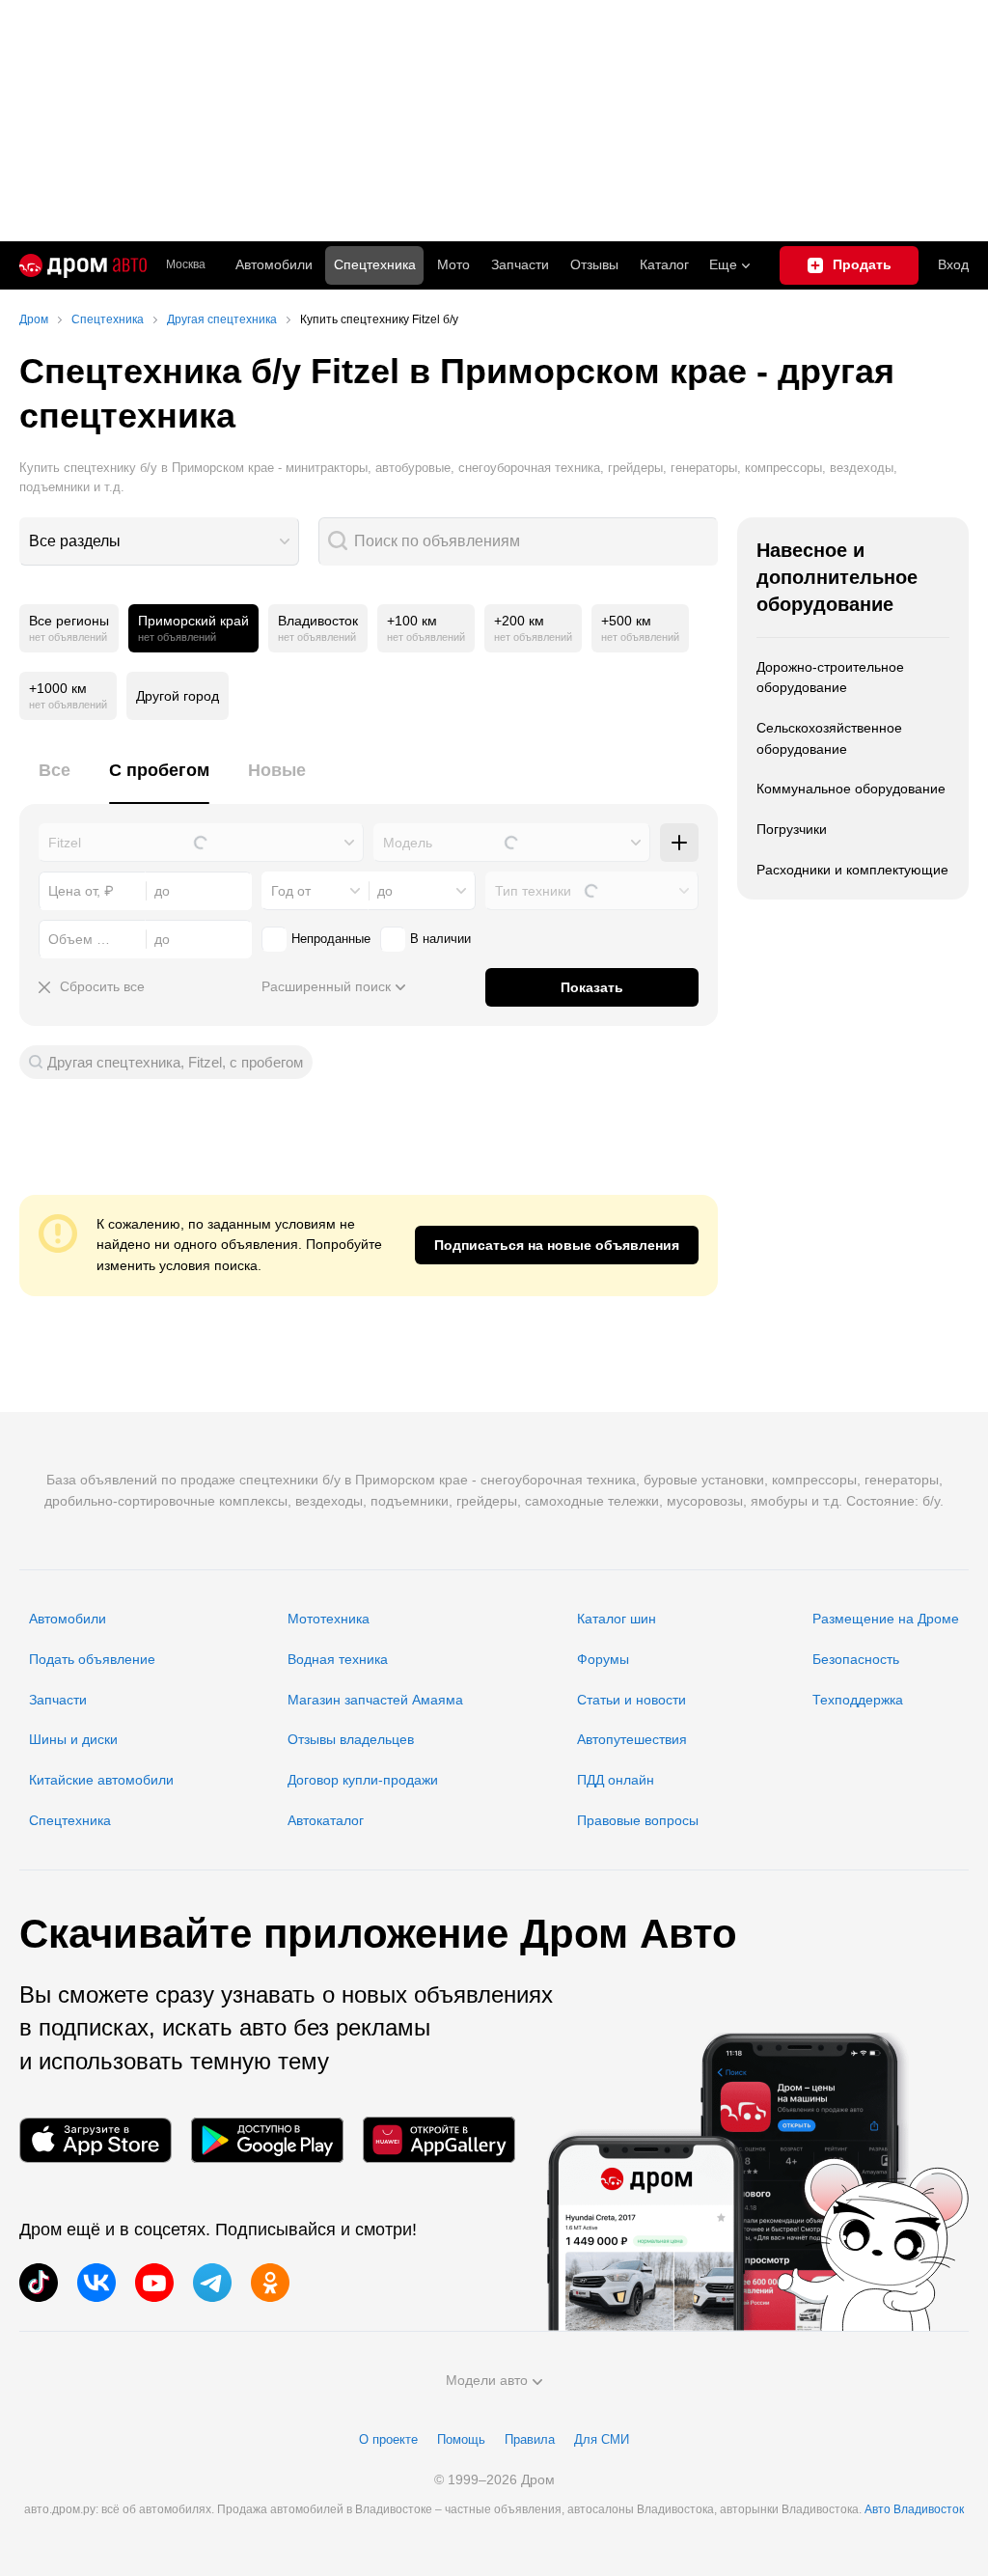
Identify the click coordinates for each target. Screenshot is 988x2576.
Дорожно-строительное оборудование (830, 678)
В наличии (440, 939)
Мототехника (329, 1619)
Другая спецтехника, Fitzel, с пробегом (175, 1062)
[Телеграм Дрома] (212, 2283)
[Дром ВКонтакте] (96, 2283)
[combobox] (159, 541)
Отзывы (594, 264)
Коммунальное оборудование (851, 789)
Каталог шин (617, 1619)
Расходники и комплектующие (852, 870)
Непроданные (331, 939)
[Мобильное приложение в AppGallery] (439, 2140)
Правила (530, 2439)
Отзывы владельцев (351, 1739)
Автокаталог (326, 1820)
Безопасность (856, 1659)
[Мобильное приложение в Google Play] (267, 2140)
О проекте (388, 2439)
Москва (186, 265)
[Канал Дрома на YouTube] (154, 2283)
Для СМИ (602, 2439)
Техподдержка (858, 1700)
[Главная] (83, 265)
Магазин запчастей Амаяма (375, 1700)
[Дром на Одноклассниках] (270, 2283)
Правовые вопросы (638, 1820)
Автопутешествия (632, 1739)
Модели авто (487, 2380)
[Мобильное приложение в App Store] (96, 2140)
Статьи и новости (631, 1700)
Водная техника (338, 1659)
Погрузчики (792, 829)
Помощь (461, 2439)
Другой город (178, 696)
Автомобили (274, 264)
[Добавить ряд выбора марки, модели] (679, 843)
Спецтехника (70, 1820)
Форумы (603, 1659)
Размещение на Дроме (886, 1619)
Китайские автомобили (101, 1780)
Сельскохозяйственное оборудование (829, 738)
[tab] (55, 781)
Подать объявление (92, 1659)
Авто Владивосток (914, 2509)
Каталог (664, 264)
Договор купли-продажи (363, 1780)
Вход (953, 264)
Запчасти (520, 264)
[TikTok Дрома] (39, 2283)
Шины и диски (73, 1739)
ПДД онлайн (616, 1780)
